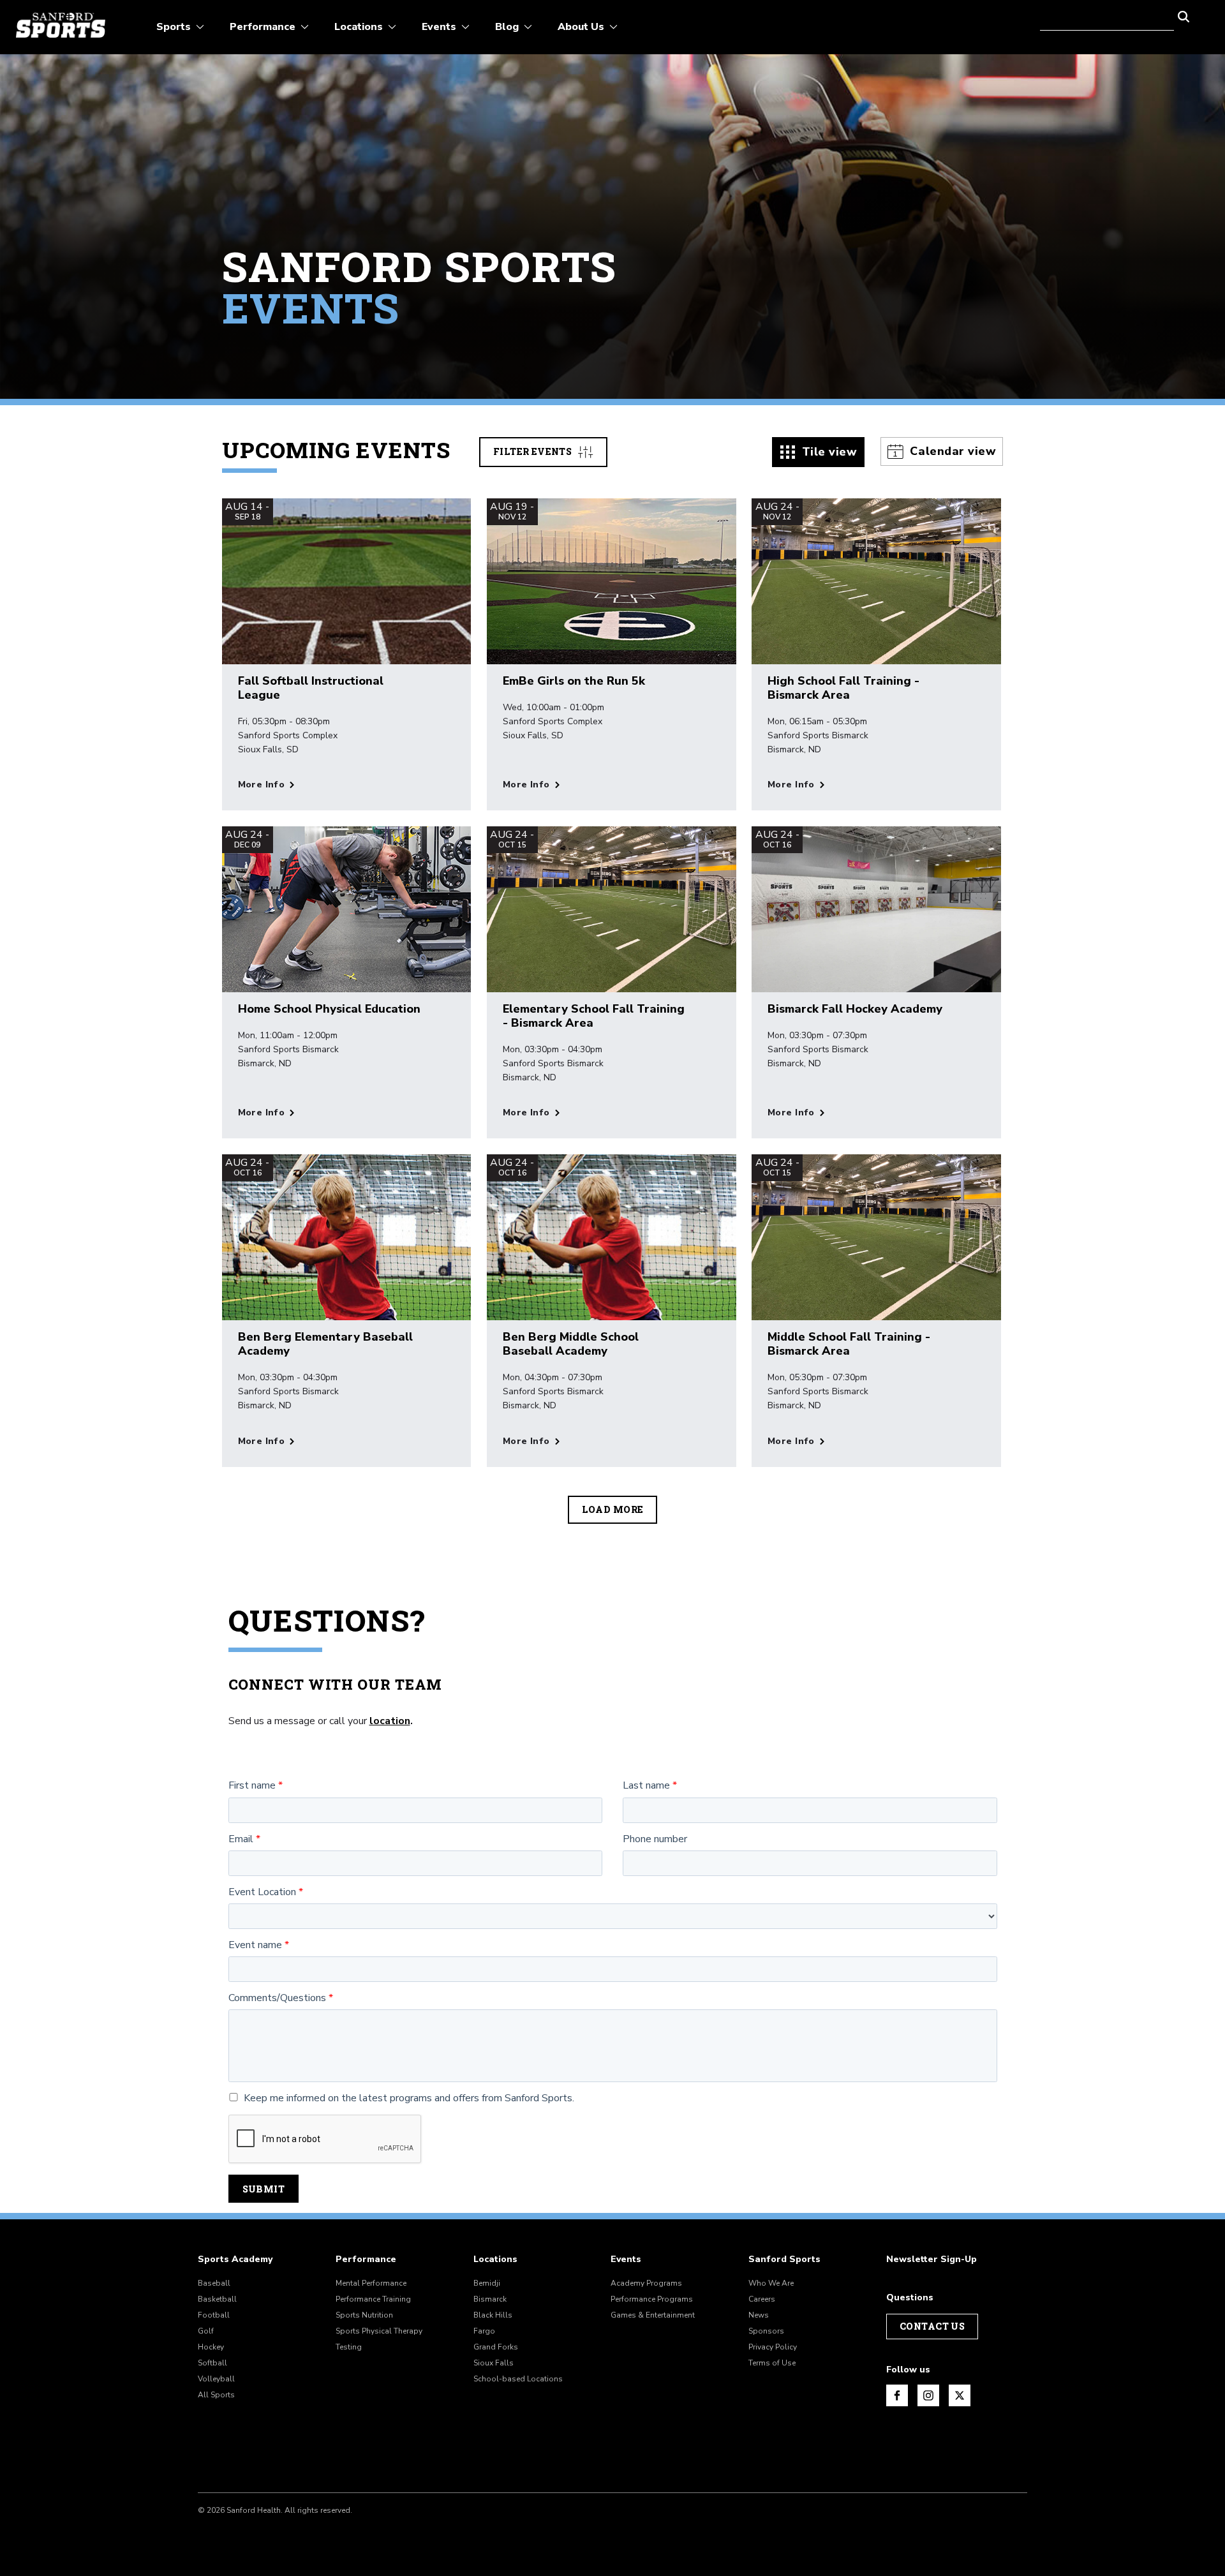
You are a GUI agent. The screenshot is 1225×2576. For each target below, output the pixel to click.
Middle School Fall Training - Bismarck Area (849, 1344)
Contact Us (932, 2326)
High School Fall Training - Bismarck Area (843, 688)
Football (214, 2315)
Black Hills (493, 2315)
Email (241, 1839)
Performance (366, 2260)
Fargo (484, 2331)
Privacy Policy (773, 2347)
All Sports (216, 2395)
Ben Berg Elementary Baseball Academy (325, 1344)
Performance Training (373, 2299)
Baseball (214, 2283)
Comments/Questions (277, 1998)
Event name (255, 1945)
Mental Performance (371, 2283)
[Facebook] (897, 2395)
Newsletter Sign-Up (932, 2260)
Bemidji (487, 2283)
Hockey (211, 2347)
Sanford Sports (784, 2260)
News (759, 2315)
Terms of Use (772, 2363)
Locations (495, 2260)
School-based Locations (518, 2379)
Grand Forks (496, 2347)
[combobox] (1107, 15)
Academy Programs (646, 2283)
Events (626, 2260)
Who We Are (771, 2283)
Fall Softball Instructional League (311, 688)
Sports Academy (235, 2260)
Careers (762, 2299)
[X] (960, 2395)
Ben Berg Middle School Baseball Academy (571, 1344)
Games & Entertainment (653, 2315)
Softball (212, 2363)
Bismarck (490, 2299)
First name (252, 1786)
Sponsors (766, 2331)
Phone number (655, 1839)
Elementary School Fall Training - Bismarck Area (594, 1016)
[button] (1184, 15)
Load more (613, 1509)
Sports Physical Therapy (379, 2331)
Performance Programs (652, 2299)
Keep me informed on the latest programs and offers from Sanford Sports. (409, 2098)
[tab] (819, 452)
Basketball (217, 2299)
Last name (646, 1786)
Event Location (262, 1892)
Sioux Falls (494, 2363)
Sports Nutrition (364, 2315)
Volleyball (216, 2379)
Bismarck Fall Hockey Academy (855, 1009)
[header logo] (61, 25)
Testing (349, 2347)
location (390, 1721)
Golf (206, 2331)
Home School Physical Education (329, 1009)
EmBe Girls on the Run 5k (574, 681)
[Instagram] (928, 2395)
